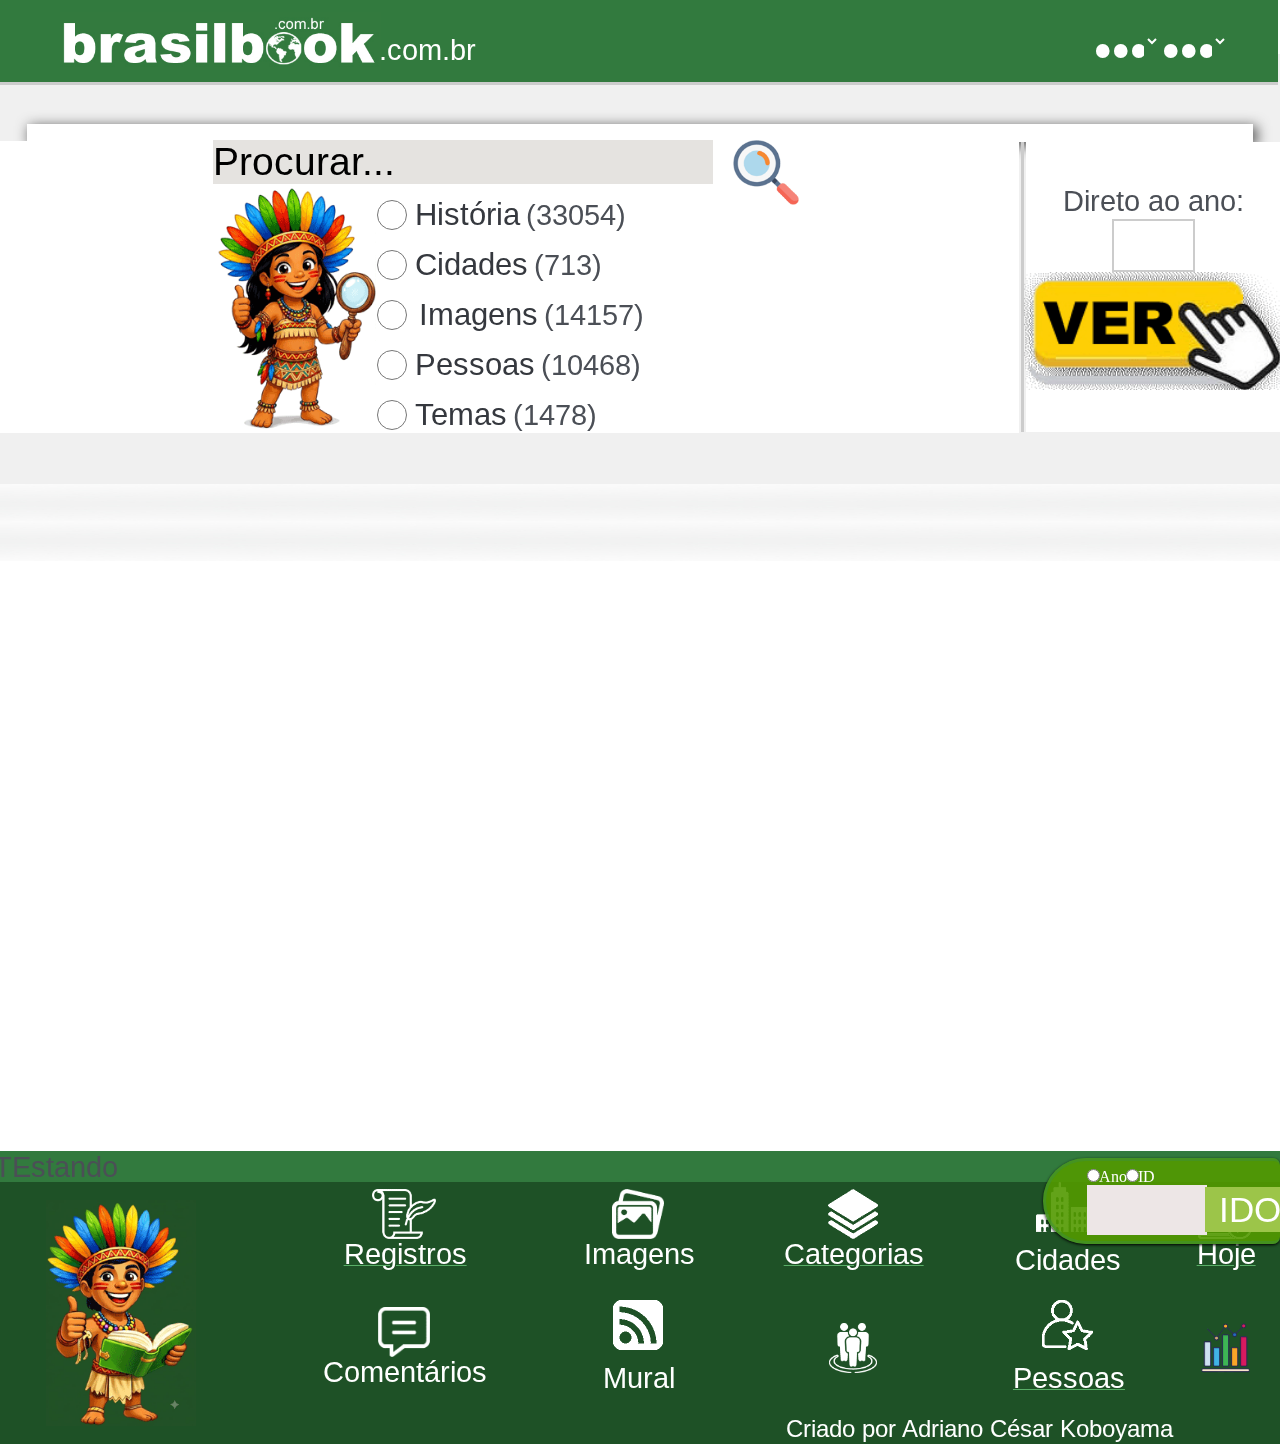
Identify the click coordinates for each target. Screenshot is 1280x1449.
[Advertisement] (638, 1011)
